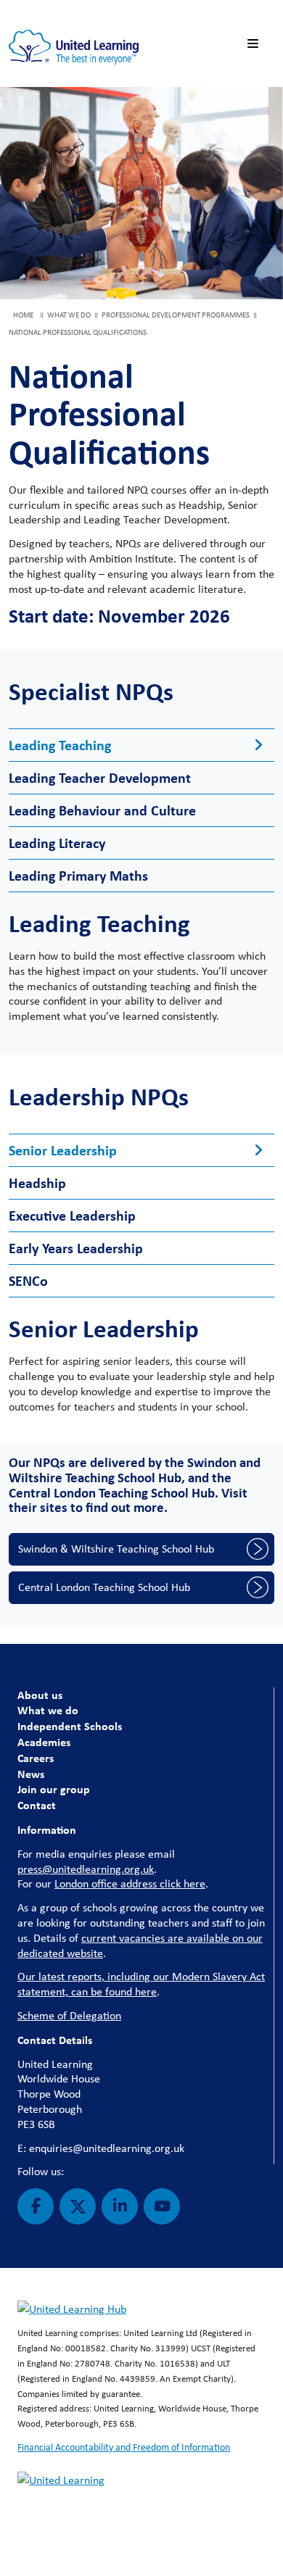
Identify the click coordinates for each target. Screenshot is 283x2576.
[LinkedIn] (120, 2206)
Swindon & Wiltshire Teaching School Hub (116, 1549)
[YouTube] (162, 2206)
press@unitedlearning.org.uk (86, 1869)
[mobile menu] (255, 44)
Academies (44, 1742)
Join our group (54, 1789)
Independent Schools (70, 1726)
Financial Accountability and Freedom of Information (124, 2447)
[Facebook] (36, 2206)
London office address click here (130, 1883)
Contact (37, 1805)
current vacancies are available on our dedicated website (140, 1945)
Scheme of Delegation (69, 2015)
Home (23, 315)
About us (40, 1695)
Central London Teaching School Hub (104, 1587)
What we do (48, 1710)
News (31, 1774)
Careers (36, 1758)
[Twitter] (78, 2206)
